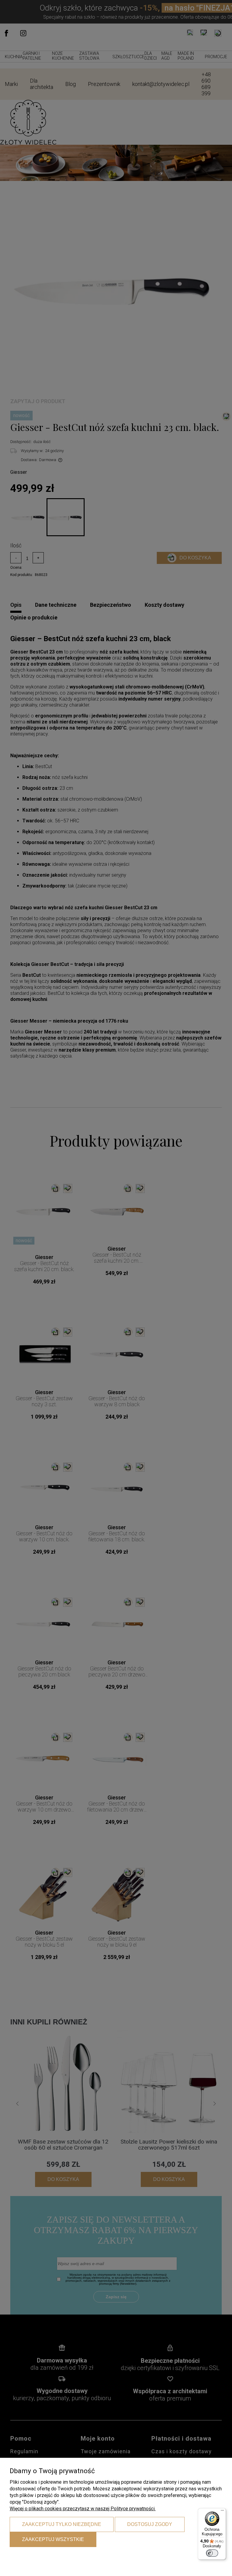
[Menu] (222, 2512)
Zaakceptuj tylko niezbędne (62, 2524)
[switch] (212, 2553)
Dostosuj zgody (150, 2524)
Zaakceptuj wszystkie (53, 2539)
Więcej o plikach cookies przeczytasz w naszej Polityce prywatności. (83, 2509)
